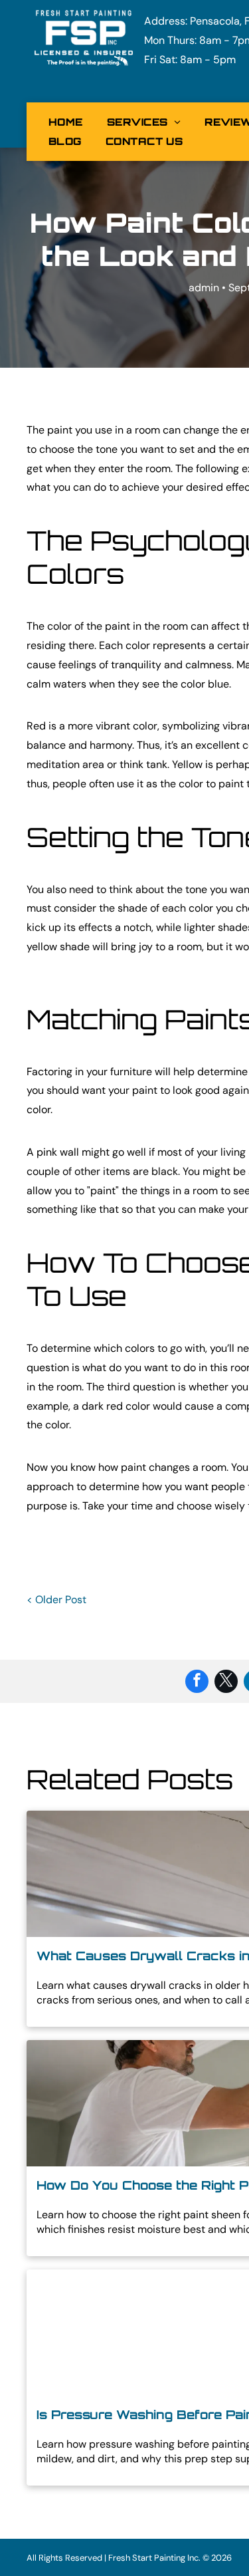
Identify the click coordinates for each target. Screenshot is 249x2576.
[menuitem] (66, 122)
